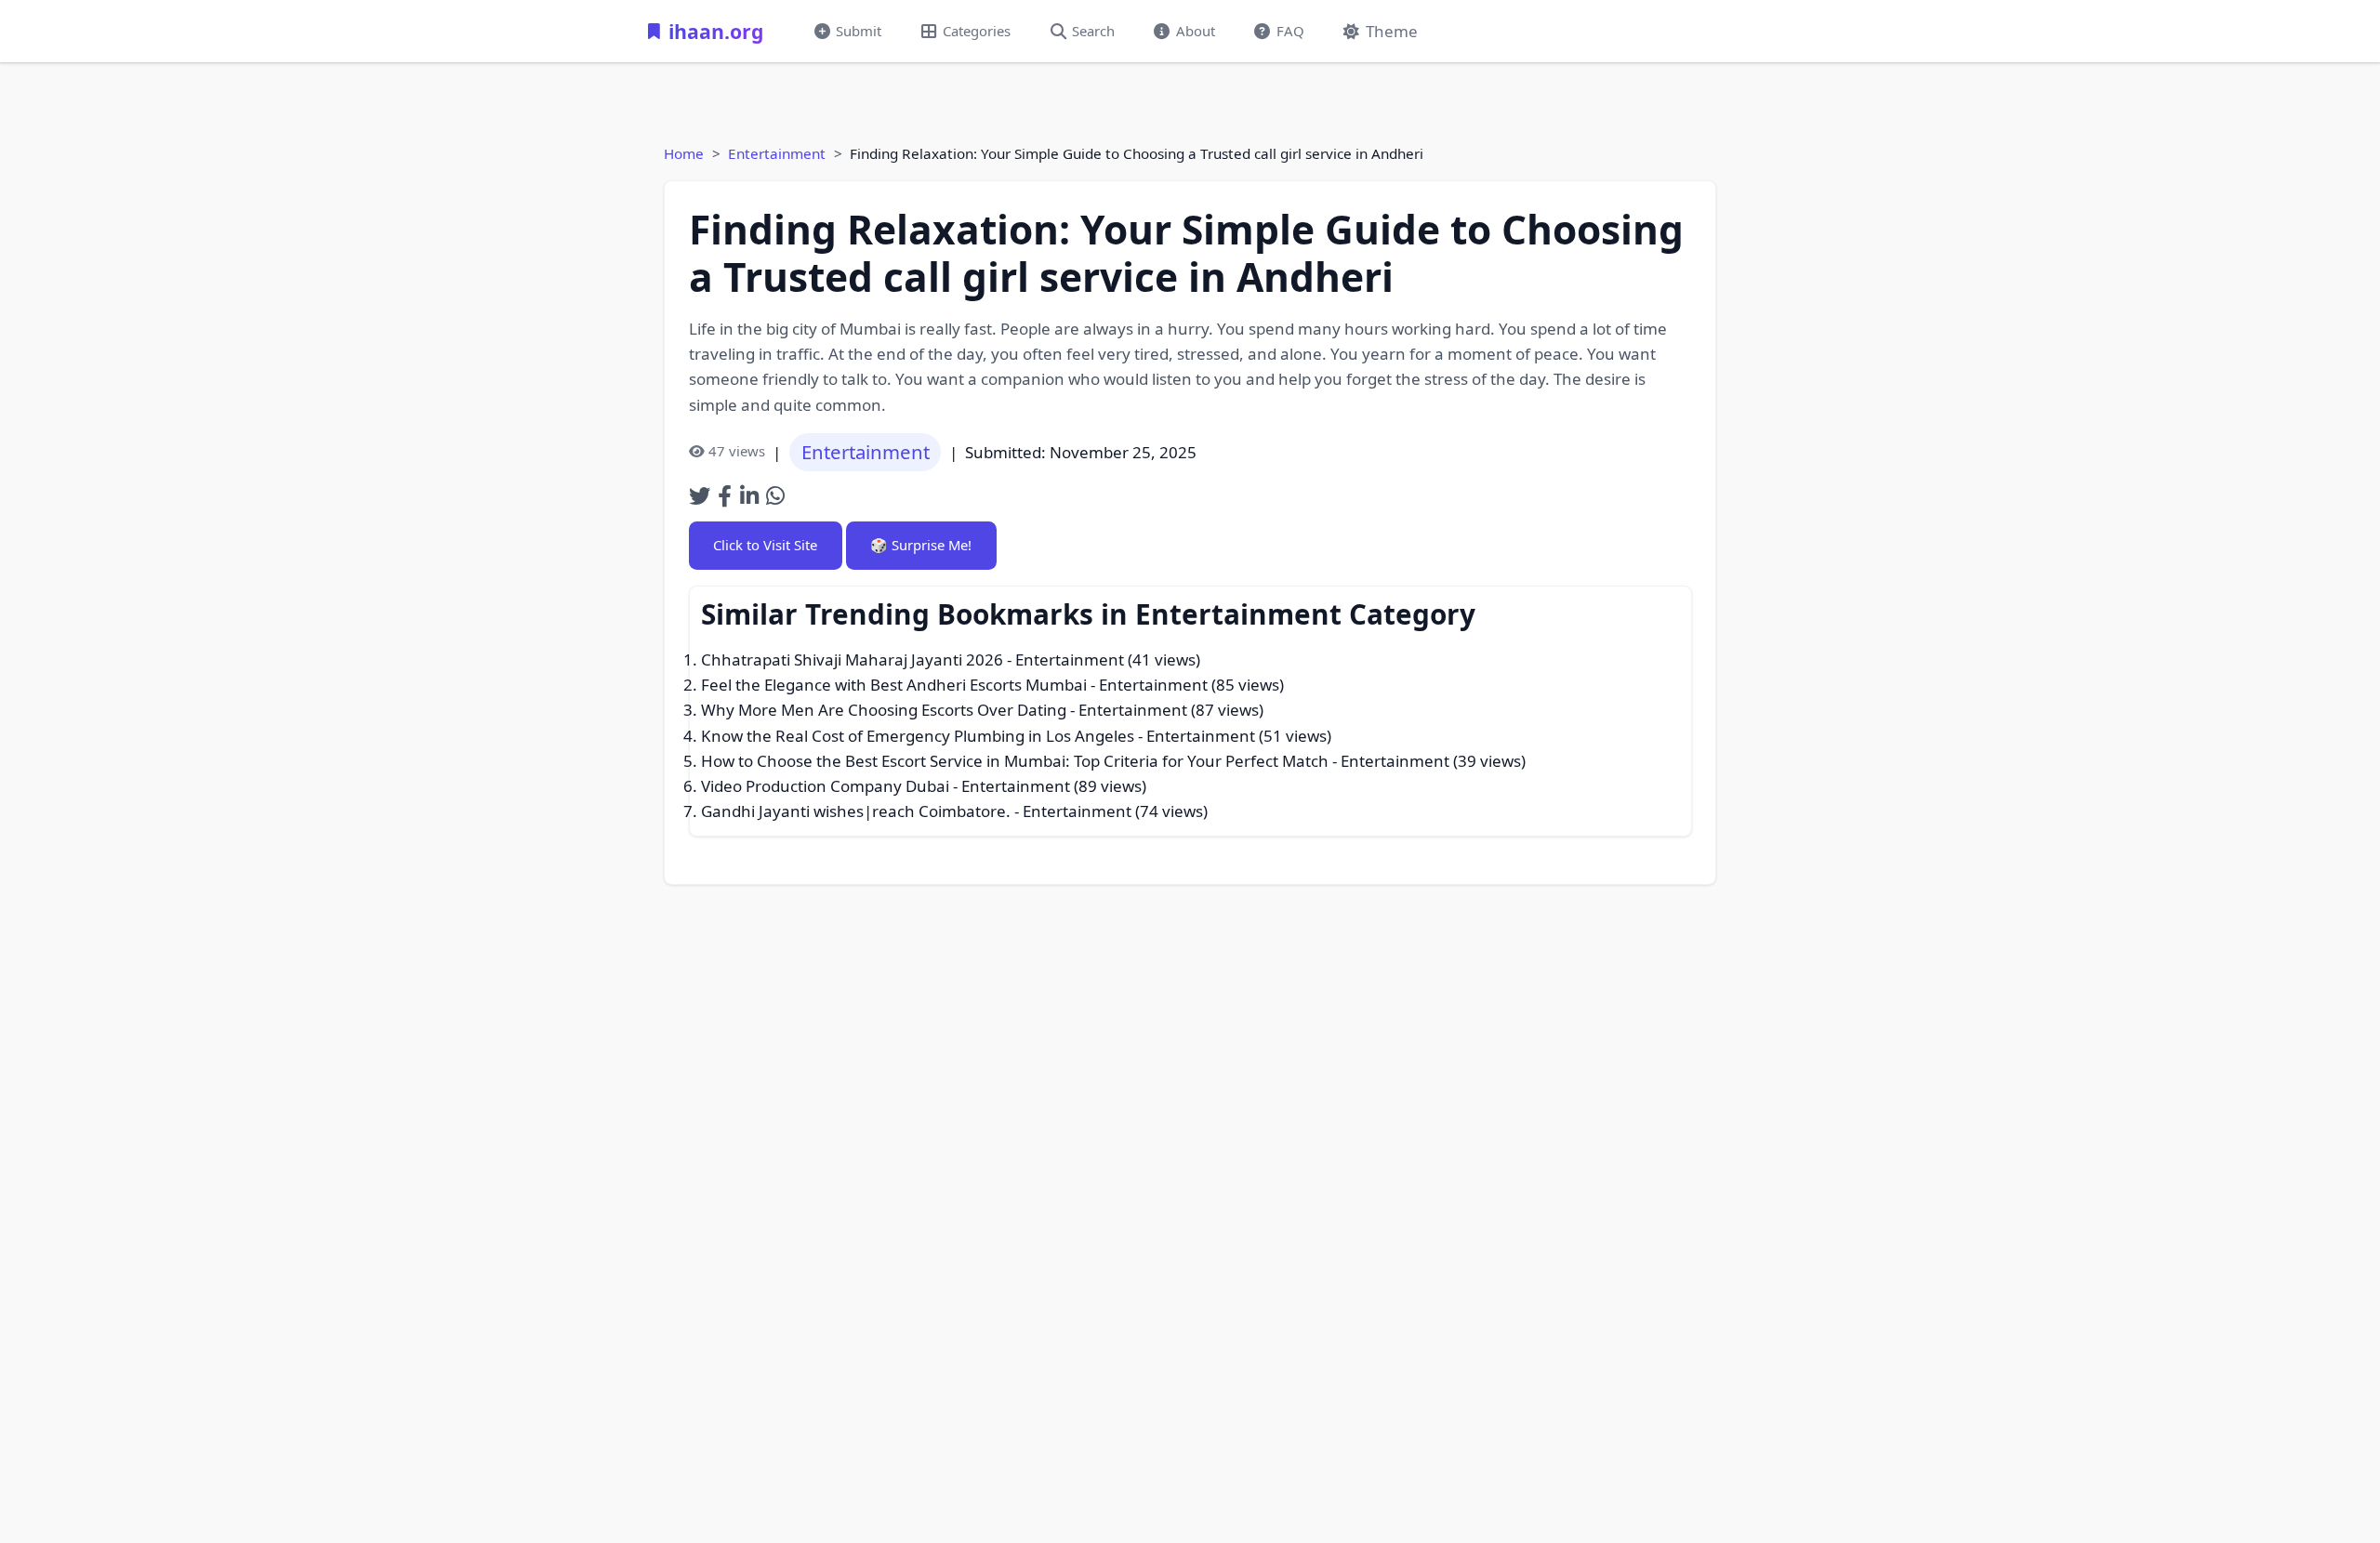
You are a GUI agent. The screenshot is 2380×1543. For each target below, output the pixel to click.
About (1196, 31)
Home (684, 153)
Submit (859, 31)
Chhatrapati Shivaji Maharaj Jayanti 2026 (852, 659)
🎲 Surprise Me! (921, 545)
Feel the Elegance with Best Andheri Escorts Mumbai (894, 685)
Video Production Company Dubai (825, 786)
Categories (977, 31)
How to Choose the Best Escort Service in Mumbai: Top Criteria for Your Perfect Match (1015, 761)
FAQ (1290, 31)
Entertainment (777, 153)
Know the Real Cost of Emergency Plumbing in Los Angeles (918, 736)
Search (1093, 31)
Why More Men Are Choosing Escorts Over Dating (884, 710)
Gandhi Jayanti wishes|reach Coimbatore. (856, 811)
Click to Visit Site (765, 545)
